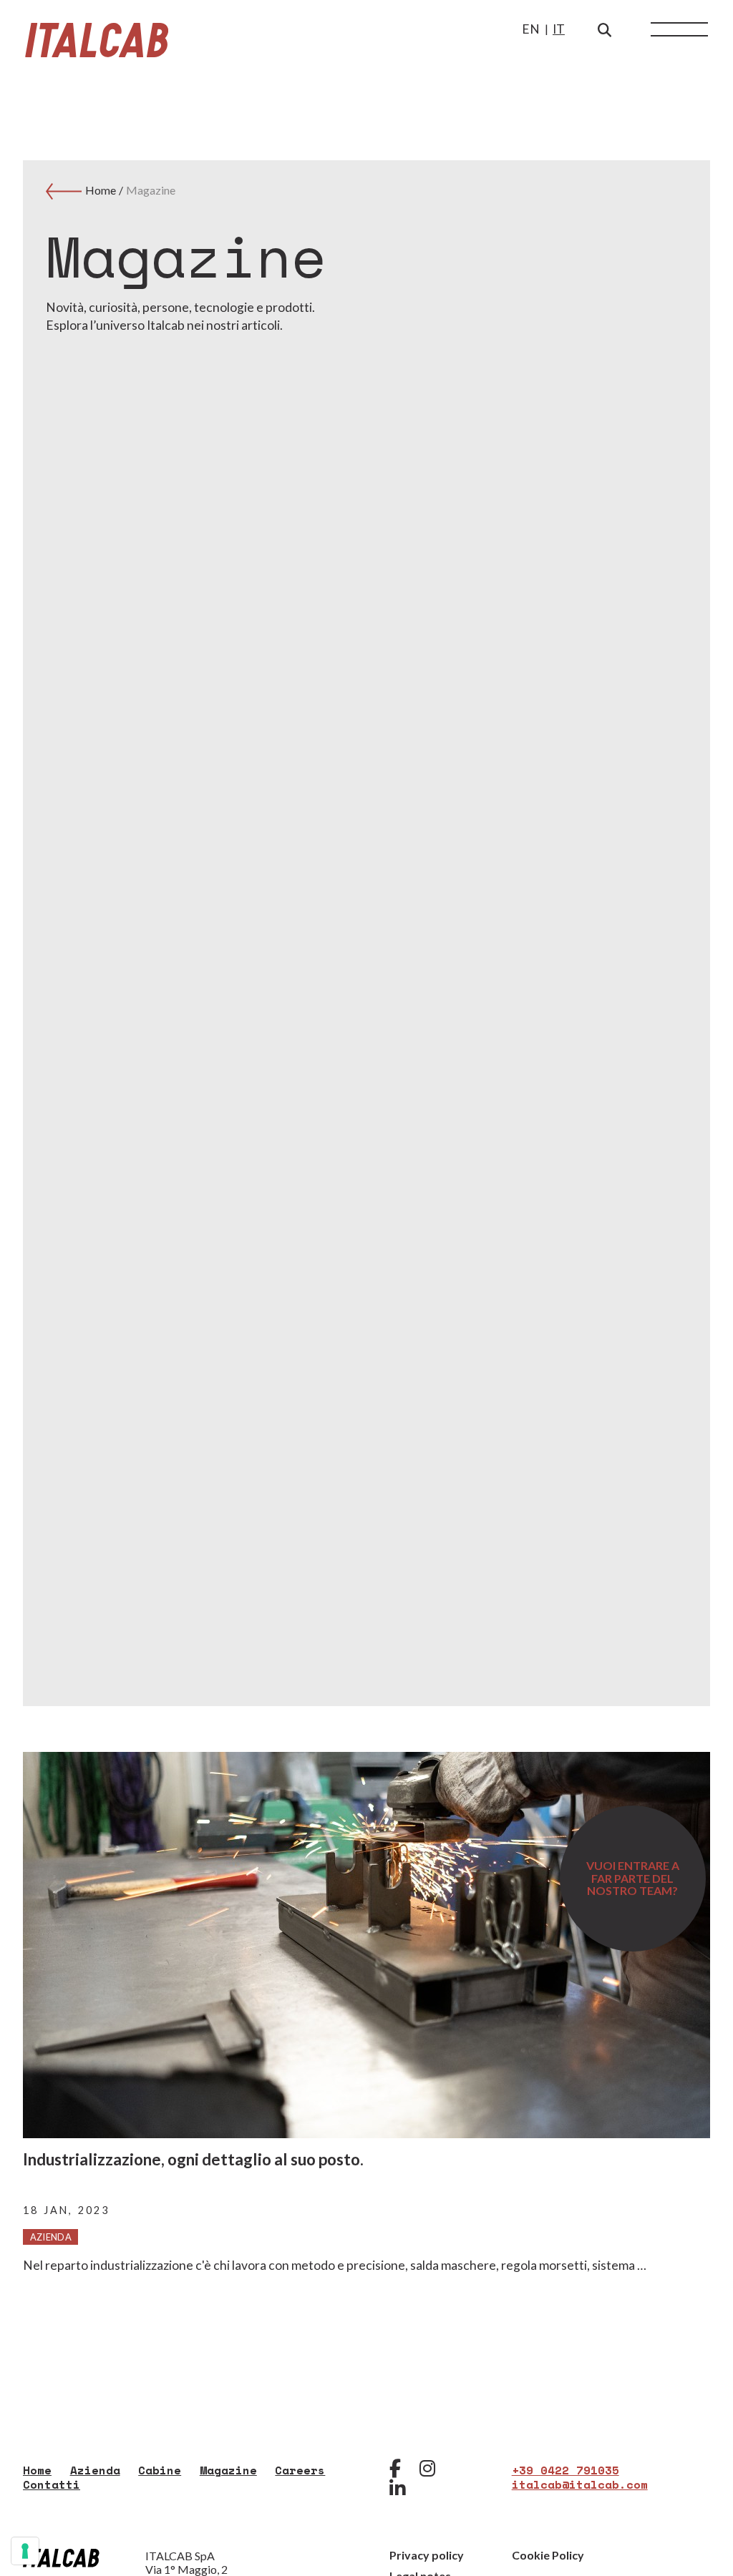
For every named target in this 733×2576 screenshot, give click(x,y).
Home (102, 190)
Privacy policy (427, 2555)
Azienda (95, 2470)
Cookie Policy (548, 2555)
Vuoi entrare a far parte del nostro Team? (633, 1878)
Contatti (52, 2484)
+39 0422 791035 (565, 2470)
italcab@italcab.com (580, 2484)
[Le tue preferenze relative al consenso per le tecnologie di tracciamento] (25, 2551)
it (559, 29)
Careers (300, 2470)
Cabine (160, 2470)
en (531, 29)
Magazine (151, 190)
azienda (51, 2237)
